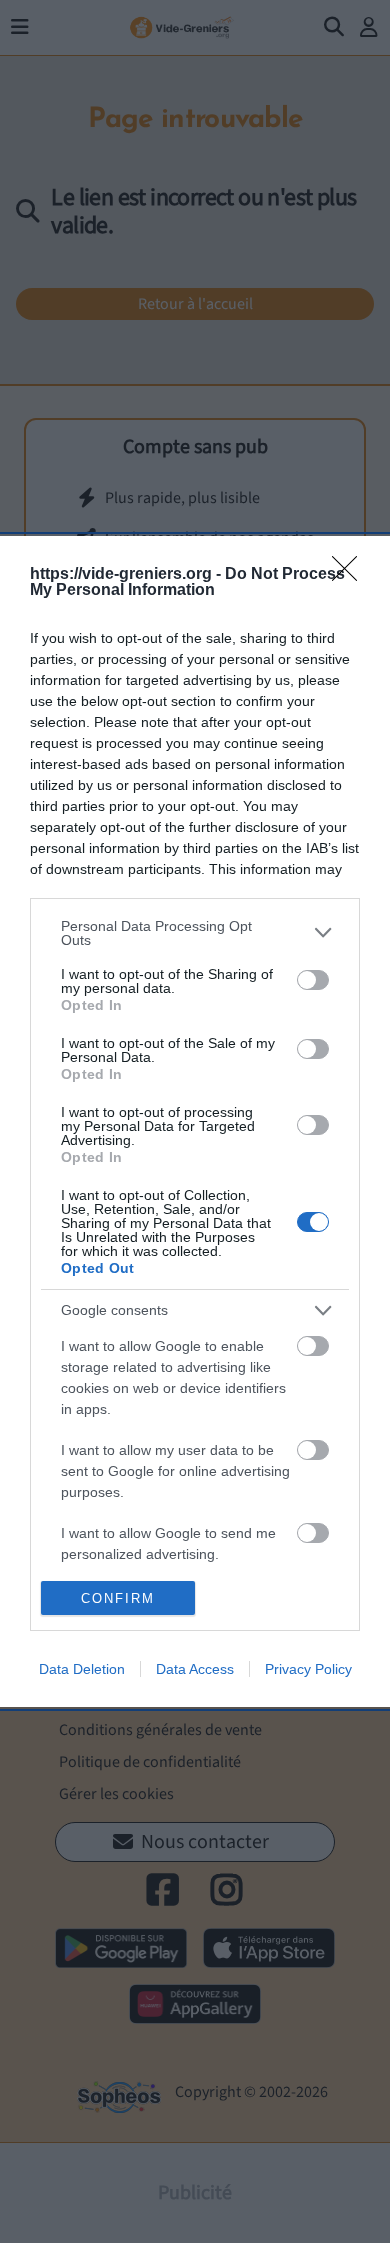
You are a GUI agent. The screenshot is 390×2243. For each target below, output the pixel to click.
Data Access (195, 1669)
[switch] (313, 980)
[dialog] (195, 1122)
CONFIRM (118, 1598)
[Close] (351, 575)
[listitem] (195, 933)
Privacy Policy (308, 1669)
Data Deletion (82, 1669)
